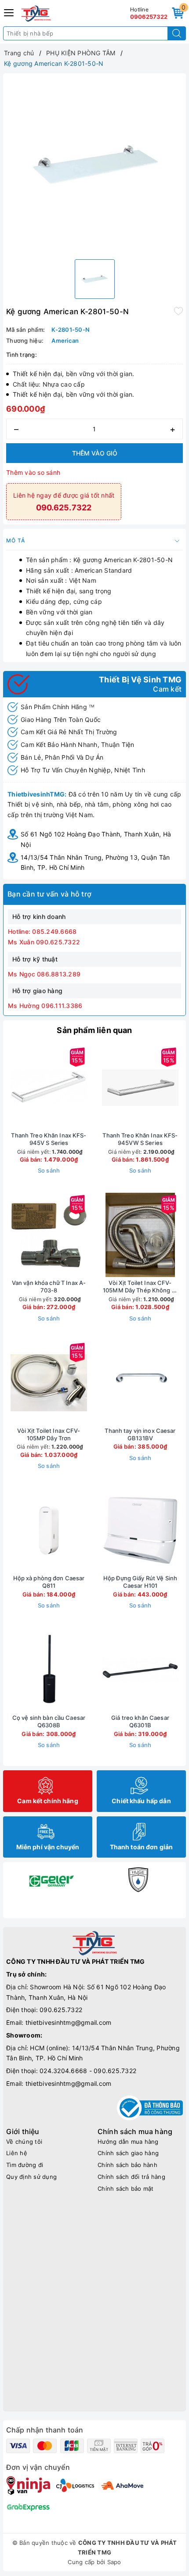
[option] (94, 165)
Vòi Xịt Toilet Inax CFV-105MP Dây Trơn (49, 1434)
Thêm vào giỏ (95, 453)
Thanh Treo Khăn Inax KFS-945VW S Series (140, 1139)
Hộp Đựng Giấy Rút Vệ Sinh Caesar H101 (140, 1582)
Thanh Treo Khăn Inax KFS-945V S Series (49, 1139)
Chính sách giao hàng (128, 2153)
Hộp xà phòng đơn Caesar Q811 (49, 1582)
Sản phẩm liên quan (94, 1030)
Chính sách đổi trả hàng (131, 2177)
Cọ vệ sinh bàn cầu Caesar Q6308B (49, 1721)
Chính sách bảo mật (126, 2189)
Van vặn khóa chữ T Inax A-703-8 (49, 1286)
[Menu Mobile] (9, 12)
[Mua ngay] (99, 1087)
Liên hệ (17, 2153)
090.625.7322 (61, 2010)
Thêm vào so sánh (33, 472)
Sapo (114, 2562)
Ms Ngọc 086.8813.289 (44, 974)
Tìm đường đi (25, 2165)
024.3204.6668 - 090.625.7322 (88, 2071)
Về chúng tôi (24, 2142)
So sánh (49, 1170)
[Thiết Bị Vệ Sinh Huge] (138, 1880)
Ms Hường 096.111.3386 (45, 1006)
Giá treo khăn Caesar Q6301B (140, 1721)
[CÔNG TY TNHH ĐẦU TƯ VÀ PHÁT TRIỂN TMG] (36, 14)
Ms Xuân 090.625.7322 (44, 942)
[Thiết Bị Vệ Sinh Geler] (51, 1880)
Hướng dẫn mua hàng (128, 2142)
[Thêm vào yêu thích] (178, 311)
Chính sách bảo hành (127, 2165)
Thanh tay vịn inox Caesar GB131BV (140, 1434)
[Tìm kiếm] (177, 33)
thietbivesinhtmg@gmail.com (69, 2022)
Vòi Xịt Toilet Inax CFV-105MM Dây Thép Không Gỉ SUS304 (140, 1287)
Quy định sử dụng (31, 2177)
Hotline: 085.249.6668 (42, 931)
